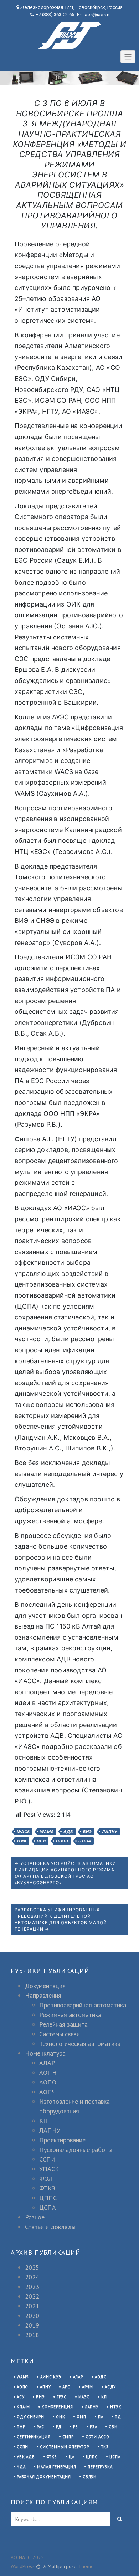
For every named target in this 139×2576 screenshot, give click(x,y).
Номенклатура (45, 2053)
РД (59, 2427)
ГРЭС (62, 2397)
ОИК (22, 1841)
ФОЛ (46, 2178)
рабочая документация (44, 2477)
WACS (24, 1832)
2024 (32, 2277)
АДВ (68, 1832)
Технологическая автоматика (80, 2044)
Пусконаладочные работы (76, 2150)
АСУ (20, 2397)
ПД (118, 2417)
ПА (101, 2417)
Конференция (57, 2407)
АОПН (48, 2072)
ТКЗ (105, 2447)
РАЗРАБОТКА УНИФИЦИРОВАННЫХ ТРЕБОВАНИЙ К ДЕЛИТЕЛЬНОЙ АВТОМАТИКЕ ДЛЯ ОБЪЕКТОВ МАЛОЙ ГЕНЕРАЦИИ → (61, 1919)
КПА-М (23, 2407)
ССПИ (47, 2159)
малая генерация (56, 2467)
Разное (35, 2217)
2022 (32, 2296)
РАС (40, 2427)
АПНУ (45, 2387)
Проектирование (62, 2140)
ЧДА (21, 2467)
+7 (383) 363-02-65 (55, 14)
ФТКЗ (47, 2188)
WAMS (47, 1832)
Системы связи (60, 2034)
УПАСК (49, 2169)
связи (90, 2477)
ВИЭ (87, 1832)
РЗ (76, 2427)
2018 (32, 2335)
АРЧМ (87, 2387)
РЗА (93, 2427)
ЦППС (48, 2198)
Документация (45, 1986)
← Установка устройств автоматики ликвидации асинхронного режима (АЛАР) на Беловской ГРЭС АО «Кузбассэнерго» (65, 1873)
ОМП (81, 2417)
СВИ (41, 1841)
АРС (66, 2387)
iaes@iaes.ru (97, 14)
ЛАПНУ (110, 1832)
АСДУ (110, 2387)
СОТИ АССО (97, 2437)
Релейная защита (63, 2024)
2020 (32, 2316)
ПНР (21, 2427)
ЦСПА (85, 1841)
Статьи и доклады (50, 2227)
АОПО (48, 2082)
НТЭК (116, 2407)
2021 (32, 2306)
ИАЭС (84, 2397)
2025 (32, 2267)
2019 (32, 2325)
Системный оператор (64, 2447)
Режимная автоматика (70, 2015)
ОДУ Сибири (30, 2417)
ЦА (72, 2457)
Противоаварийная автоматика (83, 2005)
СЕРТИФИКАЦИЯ (34, 2437)
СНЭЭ (62, 1841)
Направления (43, 1995)
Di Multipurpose (58, 2566)
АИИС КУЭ (51, 2377)
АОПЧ (48, 2092)
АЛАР (47, 2063)
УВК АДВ (26, 2457)
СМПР (68, 2437)
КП (43, 2121)
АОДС (101, 2377)
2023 (32, 2287)
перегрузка (100, 2467)
